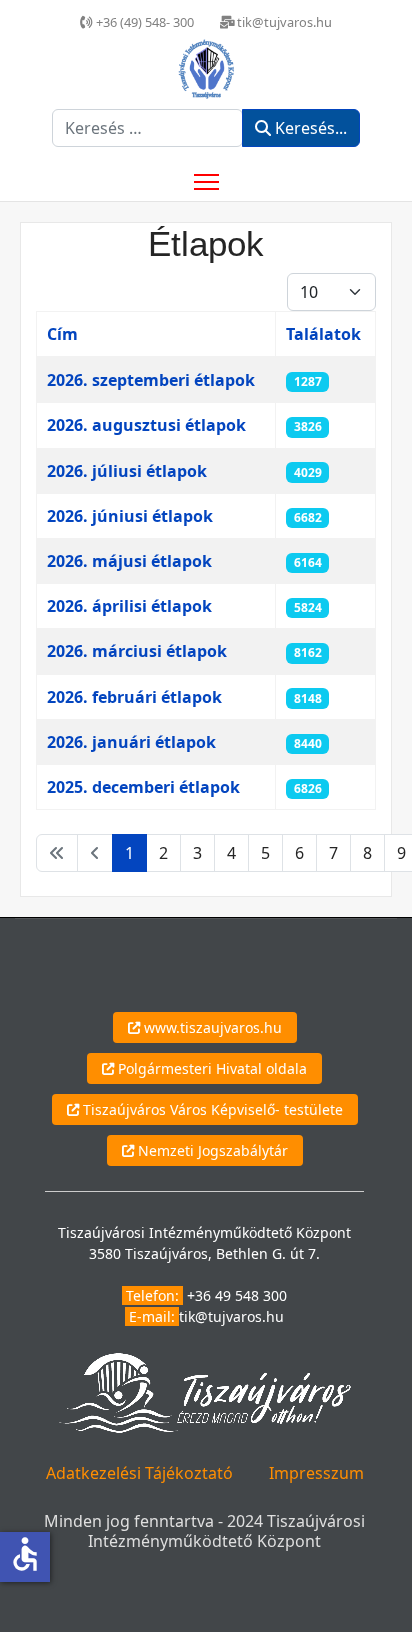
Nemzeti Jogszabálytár (211, 1150)
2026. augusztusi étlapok (146, 425)
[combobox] (147, 128)
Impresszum (316, 1473)
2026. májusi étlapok (129, 561)
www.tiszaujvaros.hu (211, 1027)
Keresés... (309, 128)
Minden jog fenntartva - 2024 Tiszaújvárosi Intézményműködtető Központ (204, 1531)
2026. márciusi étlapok (137, 651)
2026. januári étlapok (131, 742)
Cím (62, 334)
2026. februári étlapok (134, 697)
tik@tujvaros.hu (231, 1316)
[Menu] (206, 182)
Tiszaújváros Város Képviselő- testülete (211, 1109)
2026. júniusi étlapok (130, 516)
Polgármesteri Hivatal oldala (210, 1068)
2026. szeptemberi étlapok (151, 380)
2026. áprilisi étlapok (129, 606)
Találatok (323, 334)
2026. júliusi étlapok (127, 471)
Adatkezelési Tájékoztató (139, 1473)
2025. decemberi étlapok (143, 787)
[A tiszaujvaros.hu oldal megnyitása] (204, 1391)
